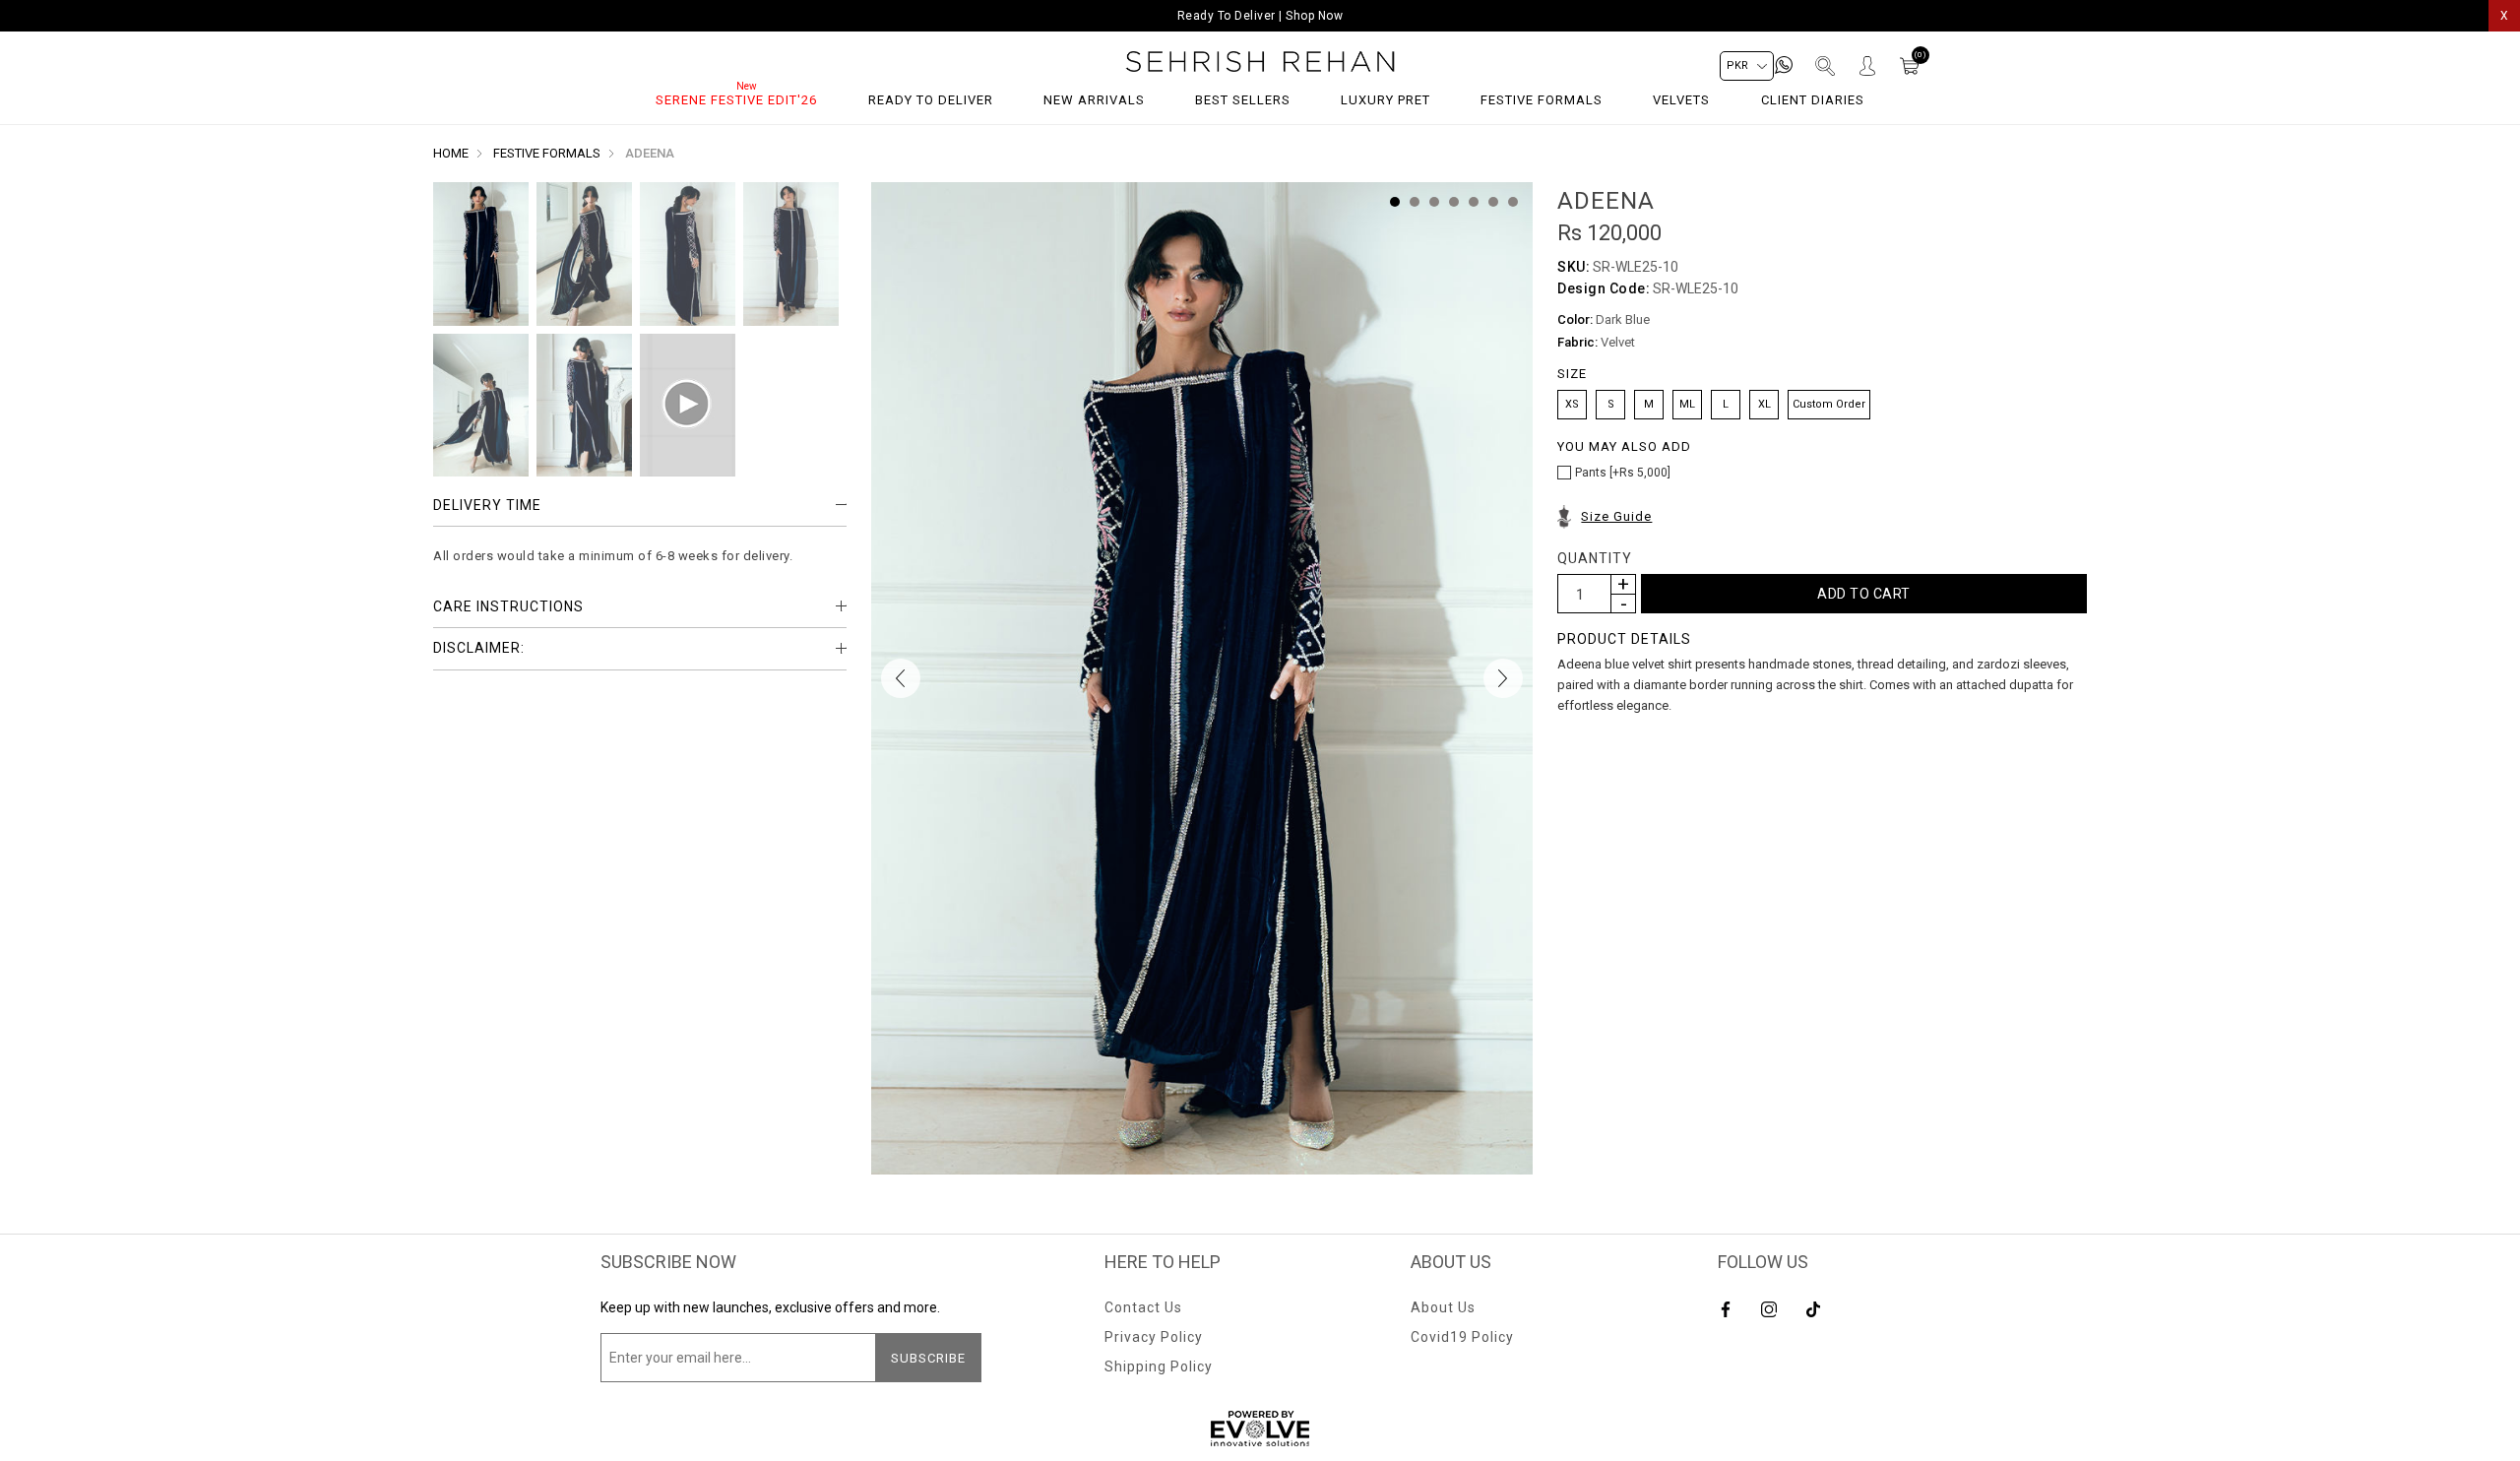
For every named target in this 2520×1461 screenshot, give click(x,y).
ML (1687, 404)
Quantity (1595, 558)
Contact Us (1143, 1307)
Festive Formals (1542, 100)
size (1572, 375)
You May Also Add (1624, 447)
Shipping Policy (1159, 1366)
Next (1503, 678)
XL (1764, 404)
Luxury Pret (1386, 100)
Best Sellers (1243, 100)
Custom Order (1829, 404)
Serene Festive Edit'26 (736, 100)
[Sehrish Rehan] (1260, 62)
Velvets (1681, 100)
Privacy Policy (1154, 1337)
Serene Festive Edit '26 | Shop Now (1260, 16)
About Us (1443, 1307)
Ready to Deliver (931, 100)
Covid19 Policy (1462, 1337)
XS (1572, 404)
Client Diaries (1813, 100)
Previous (901, 678)
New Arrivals (1094, 100)
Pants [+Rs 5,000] (1623, 473)
